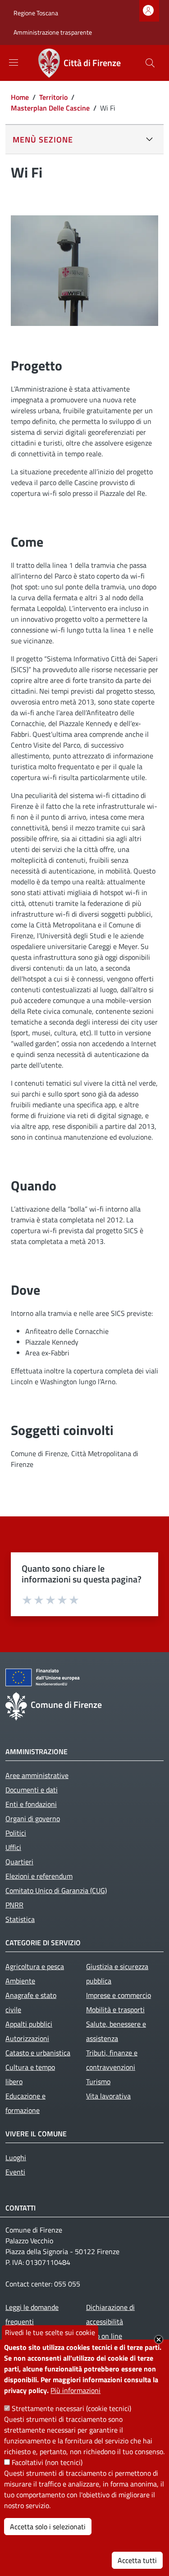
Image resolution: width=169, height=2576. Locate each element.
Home (20, 97)
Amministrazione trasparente (53, 32)
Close (159, 2340)
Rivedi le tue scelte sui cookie (50, 2332)
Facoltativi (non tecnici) (47, 2462)
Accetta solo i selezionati (48, 2527)
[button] (150, 63)
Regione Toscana (36, 13)
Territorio (53, 97)
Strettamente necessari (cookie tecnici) (71, 2408)
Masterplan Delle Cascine (50, 108)
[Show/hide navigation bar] (14, 62)
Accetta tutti (137, 2560)
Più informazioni (75, 2390)
